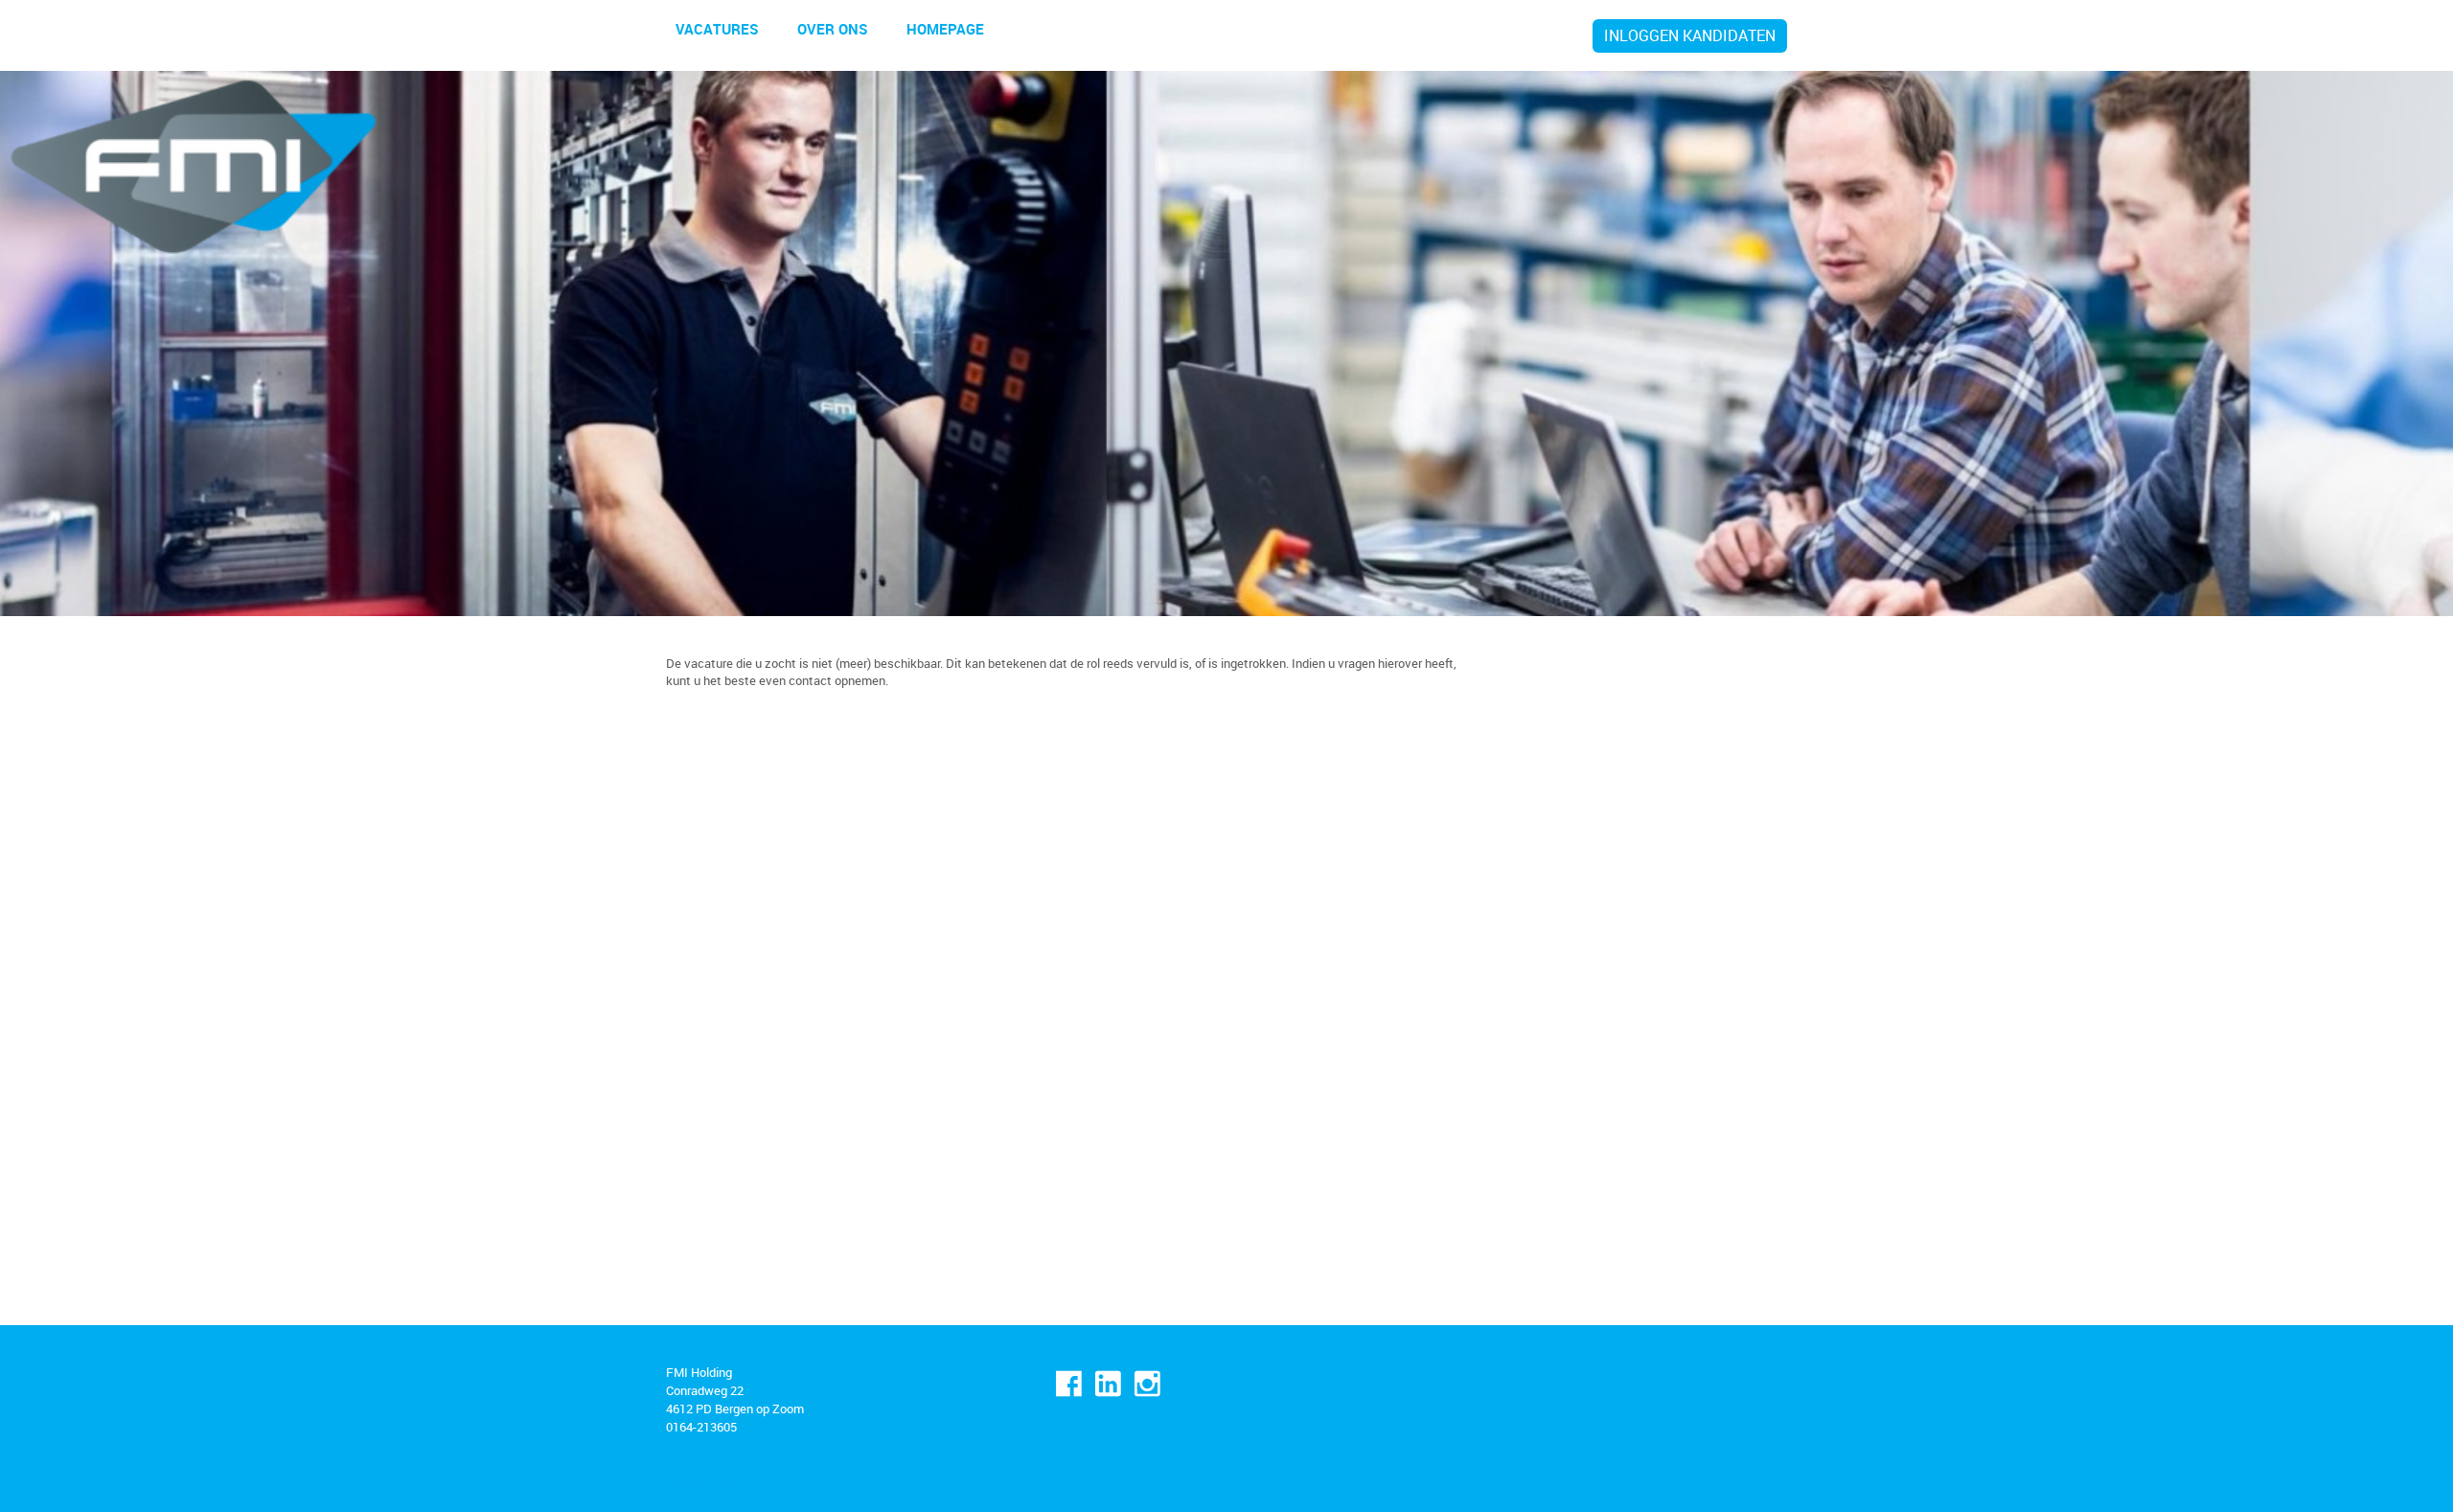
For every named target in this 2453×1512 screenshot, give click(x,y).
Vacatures (717, 29)
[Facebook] (1069, 1384)
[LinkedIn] (1108, 1384)
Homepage (945, 29)
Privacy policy (704, 1483)
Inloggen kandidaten (1690, 35)
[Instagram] (1147, 1384)
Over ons (833, 29)
